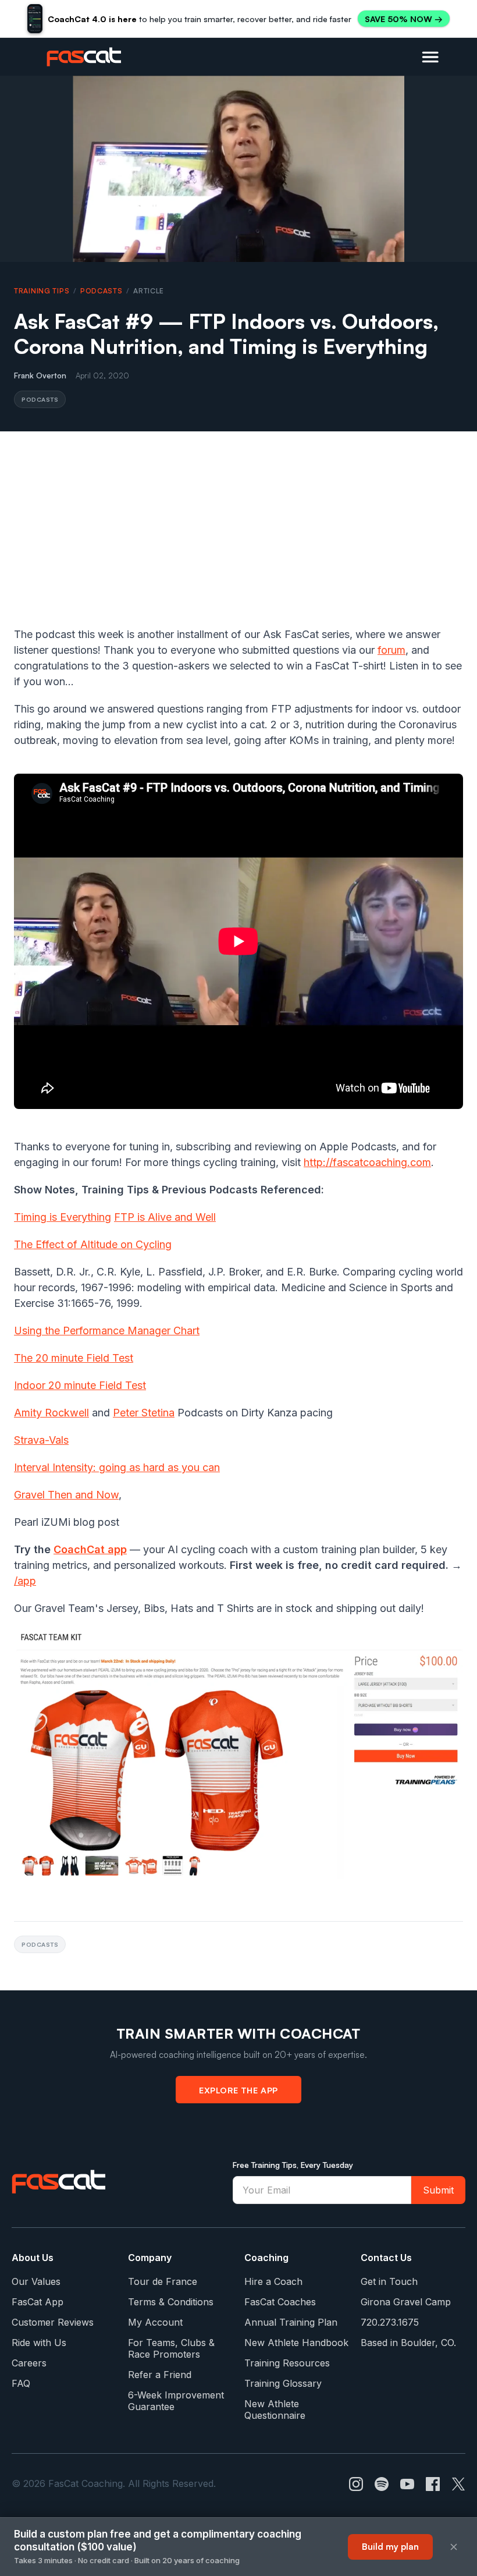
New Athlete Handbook (296, 2343)
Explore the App (238, 2090)
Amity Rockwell (51, 1413)
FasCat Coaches (280, 2302)
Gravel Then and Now (66, 1495)
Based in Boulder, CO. (408, 2343)
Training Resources (287, 2363)
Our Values (36, 2281)
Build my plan (390, 2547)
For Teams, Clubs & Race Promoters (171, 2348)
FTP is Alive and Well (165, 1217)
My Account (155, 2322)
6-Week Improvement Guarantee (176, 2401)
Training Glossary (283, 2383)
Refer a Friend (160, 2375)
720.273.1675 (390, 2322)
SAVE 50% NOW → (404, 19)
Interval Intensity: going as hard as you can (117, 1467)
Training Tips (42, 291)
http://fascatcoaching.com (367, 1162)
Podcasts (102, 291)
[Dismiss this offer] (454, 2547)
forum (391, 650)
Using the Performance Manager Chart (107, 1330)
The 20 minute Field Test (74, 1358)
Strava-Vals (41, 1440)
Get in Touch (389, 2281)
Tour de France (163, 2281)
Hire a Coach (273, 2281)
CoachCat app (90, 1549)
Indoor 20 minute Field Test (80, 1385)
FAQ (21, 2383)
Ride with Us (39, 2343)
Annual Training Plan (291, 2322)
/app (25, 1581)
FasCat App (38, 2302)
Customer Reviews (53, 2322)
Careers (29, 2363)
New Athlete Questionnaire (275, 2410)
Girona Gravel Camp (406, 2302)
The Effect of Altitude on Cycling (93, 1244)
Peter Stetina (144, 1413)
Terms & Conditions (171, 2302)
